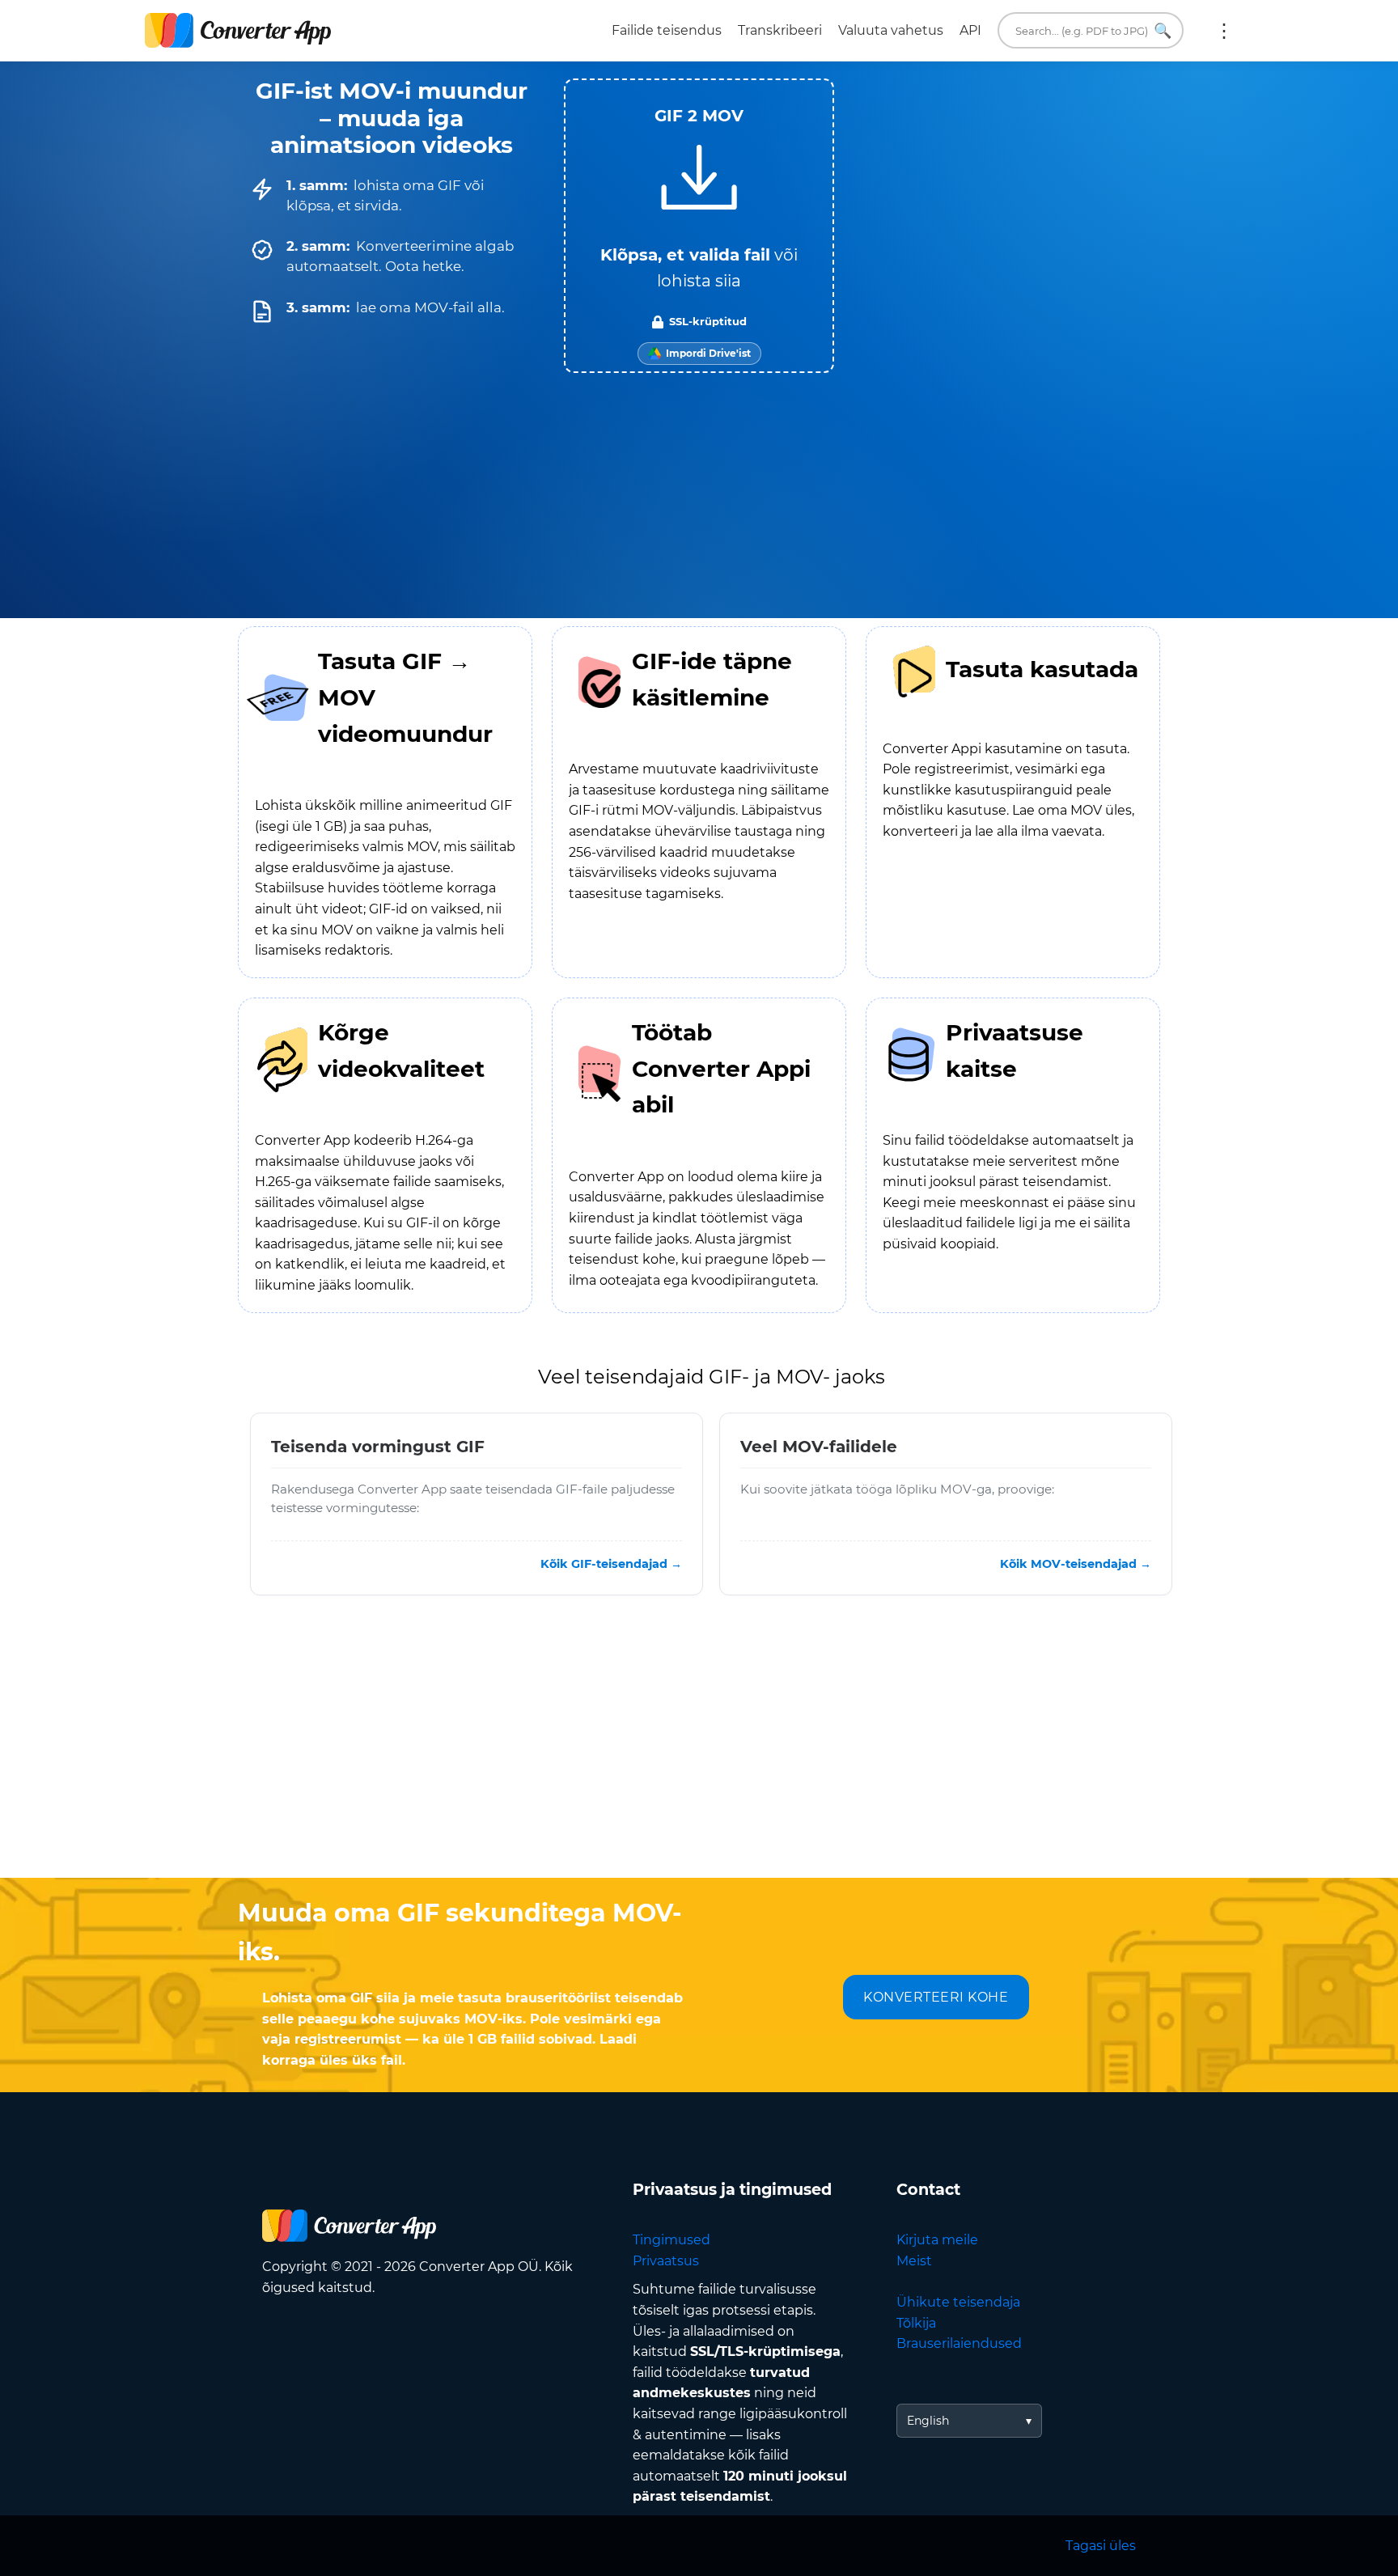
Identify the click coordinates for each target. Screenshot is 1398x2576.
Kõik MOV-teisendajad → (1076, 1564)
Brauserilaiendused (959, 2343)
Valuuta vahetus (891, 30)
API (970, 30)
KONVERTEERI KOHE (936, 1997)
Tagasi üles (1101, 2546)
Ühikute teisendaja (958, 2302)
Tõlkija (916, 2323)
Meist (914, 2261)
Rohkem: (1224, 31)
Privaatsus (666, 2261)
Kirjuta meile (937, 2240)
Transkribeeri (780, 30)
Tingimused (671, 2240)
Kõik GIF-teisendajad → (611, 1564)
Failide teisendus (667, 30)
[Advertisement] (699, 1748)
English (928, 2421)
